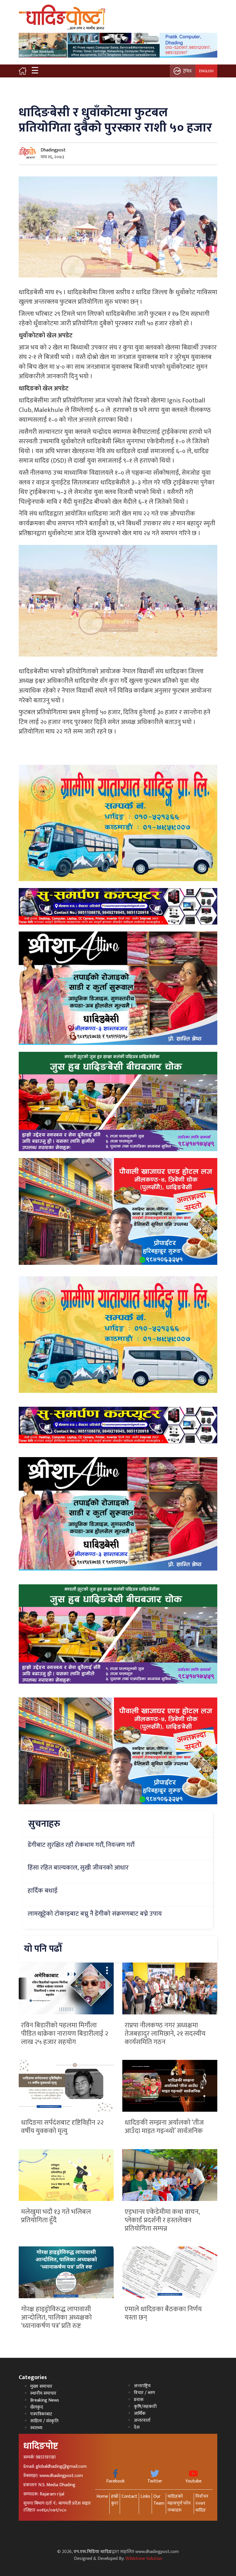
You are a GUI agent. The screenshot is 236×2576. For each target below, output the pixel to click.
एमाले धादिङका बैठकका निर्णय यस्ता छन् (163, 2313)
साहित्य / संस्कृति (44, 2421)
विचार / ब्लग (144, 2393)
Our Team (159, 2500)
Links (145, 2496)
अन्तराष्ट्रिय (142, 2386)
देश (137, 2427)
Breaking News (45, 2400)
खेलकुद (37, 2407)
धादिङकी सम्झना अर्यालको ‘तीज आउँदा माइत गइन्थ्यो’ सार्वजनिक (164, 2127)
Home (102, 2496)
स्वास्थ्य (36, 2428)
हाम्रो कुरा (115, 2500)
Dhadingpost (53, 150)
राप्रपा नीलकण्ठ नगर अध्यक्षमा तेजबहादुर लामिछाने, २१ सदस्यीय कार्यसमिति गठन (165, 2034)
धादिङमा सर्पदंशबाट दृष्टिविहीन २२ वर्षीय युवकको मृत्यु (62, 2127)
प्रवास (139, 2400)
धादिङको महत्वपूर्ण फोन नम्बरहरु (179, 2503)
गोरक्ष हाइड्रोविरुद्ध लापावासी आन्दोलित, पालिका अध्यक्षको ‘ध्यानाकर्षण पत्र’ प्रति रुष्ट (56, 2318)
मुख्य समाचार (41, 2386)
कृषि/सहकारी (145, 2407)
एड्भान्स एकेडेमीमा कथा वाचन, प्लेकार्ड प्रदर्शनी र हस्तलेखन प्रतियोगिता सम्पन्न (162, 2220)
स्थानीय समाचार (43, 2393)
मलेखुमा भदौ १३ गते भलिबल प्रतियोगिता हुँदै (56, 2216)
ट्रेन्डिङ (188, 71)
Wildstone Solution (144, 2559)
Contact (129, 2496)
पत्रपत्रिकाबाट (41, 2414)
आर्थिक (140, 2414)
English (206, 71)
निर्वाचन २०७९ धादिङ (202, 2503)
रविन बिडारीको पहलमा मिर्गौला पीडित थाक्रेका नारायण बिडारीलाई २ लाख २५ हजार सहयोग (65, 2034)
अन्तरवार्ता (142, 2420)
